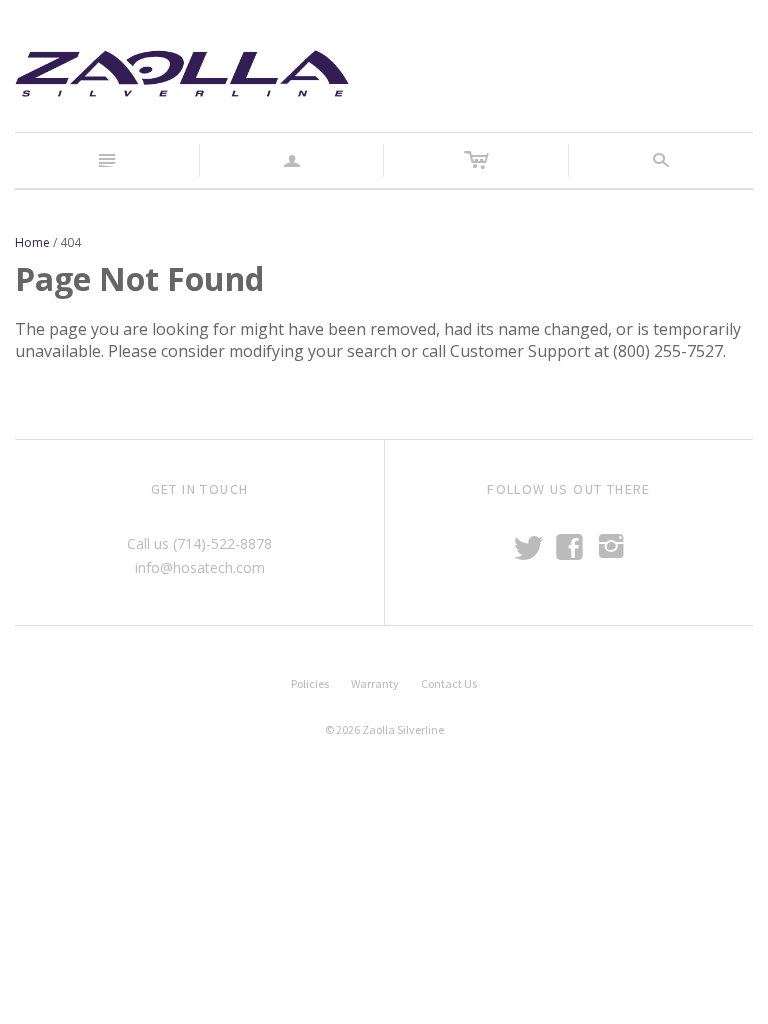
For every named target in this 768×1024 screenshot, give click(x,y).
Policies (310, 683)
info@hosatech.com (200, 567)
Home (32, 242)
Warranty (375, 683)
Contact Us (449, 683)
